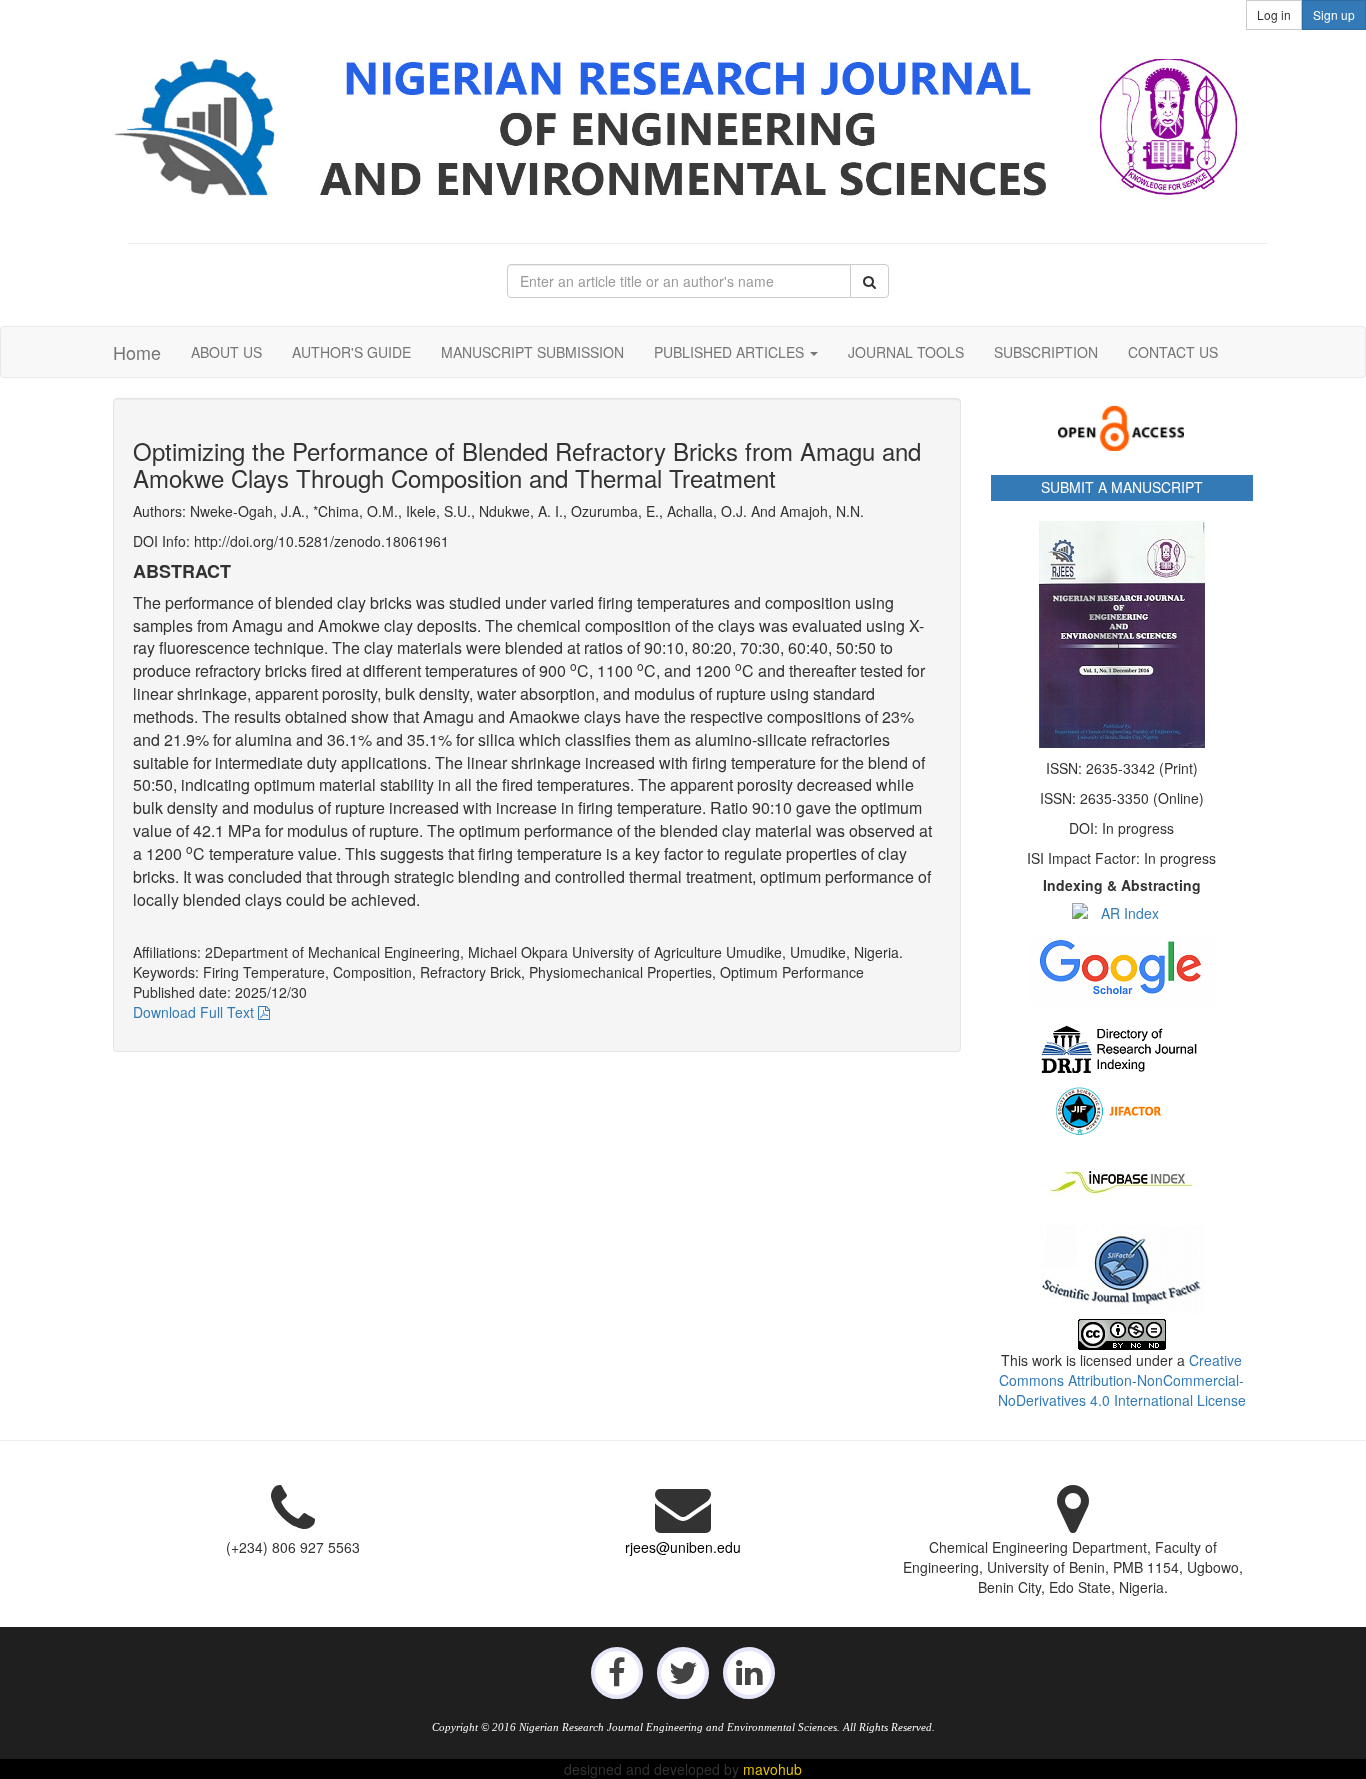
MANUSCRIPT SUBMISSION (532, 352)
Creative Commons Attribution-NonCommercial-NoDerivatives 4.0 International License (1122, 1380)
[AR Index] (1122, 913)
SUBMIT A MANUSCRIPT (1122, 487)
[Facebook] (617, 1671)
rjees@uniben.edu (683, 1547)
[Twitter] (683, 1671)
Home (137, 352)
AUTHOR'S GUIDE (351, 352)
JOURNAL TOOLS (906, 352)
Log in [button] (1274, 14)
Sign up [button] (1334, 14)
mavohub (772, 1769)
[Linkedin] (749, 1671)
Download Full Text (195, 1012)
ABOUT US (226, 352)
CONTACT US (1173, 352)
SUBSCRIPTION (1046, 352)
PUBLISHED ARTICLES (731, 352)
